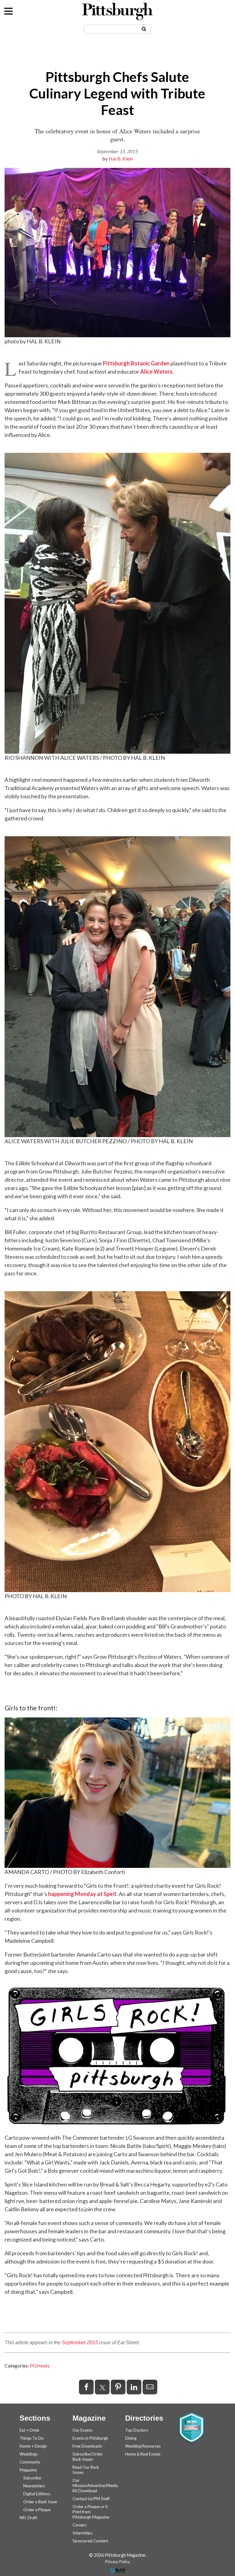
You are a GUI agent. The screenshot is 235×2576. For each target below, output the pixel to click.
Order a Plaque (37, 2510)
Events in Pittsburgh (90, 2438)
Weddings (29, 2454)
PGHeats (40, 2365)
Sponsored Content (90, 2541)
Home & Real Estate (143, 2454)
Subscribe (32, 2478)
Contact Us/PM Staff (91, 2499)
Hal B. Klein (121, 159)
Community (30, 2462)
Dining (131, 2438)
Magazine (28, 2470)
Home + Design (33, 2446)
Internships (82, 2533)
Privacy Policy (118, 2562)
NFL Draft (28, 2518)
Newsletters (34, 2486)
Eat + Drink (30, 2430)
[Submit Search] (144, 29)
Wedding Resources (143, 2446)
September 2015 (80, 2343)
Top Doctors (137, 2430)
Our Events (82, 2430)
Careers (80, 2525)
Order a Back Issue (40, 2502)
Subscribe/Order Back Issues (88, 2457)
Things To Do (32, 2438)
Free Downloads (87, 2446)
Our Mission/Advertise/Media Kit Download (95, 2485)
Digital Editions (37, 2494)
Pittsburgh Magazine (117, 11)
